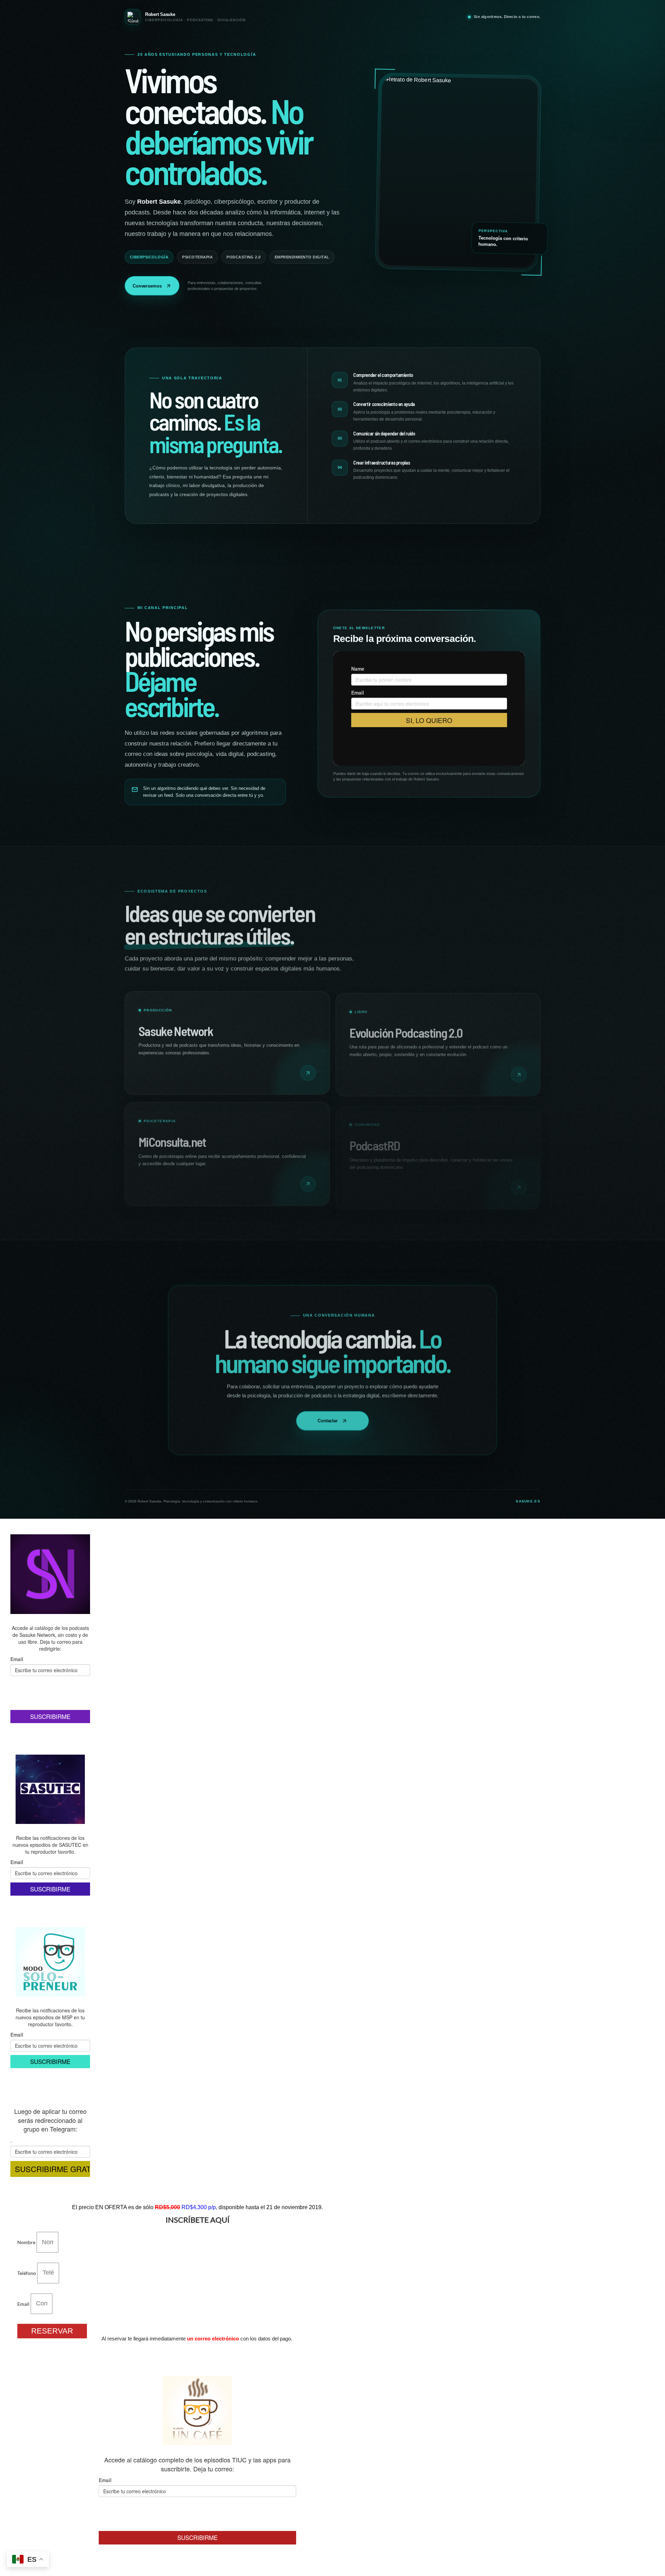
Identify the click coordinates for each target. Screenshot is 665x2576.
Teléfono (27, 2273)
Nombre (27, 2242)
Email (24, 2304)
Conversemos (147, 286)
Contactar (328, 1419)
